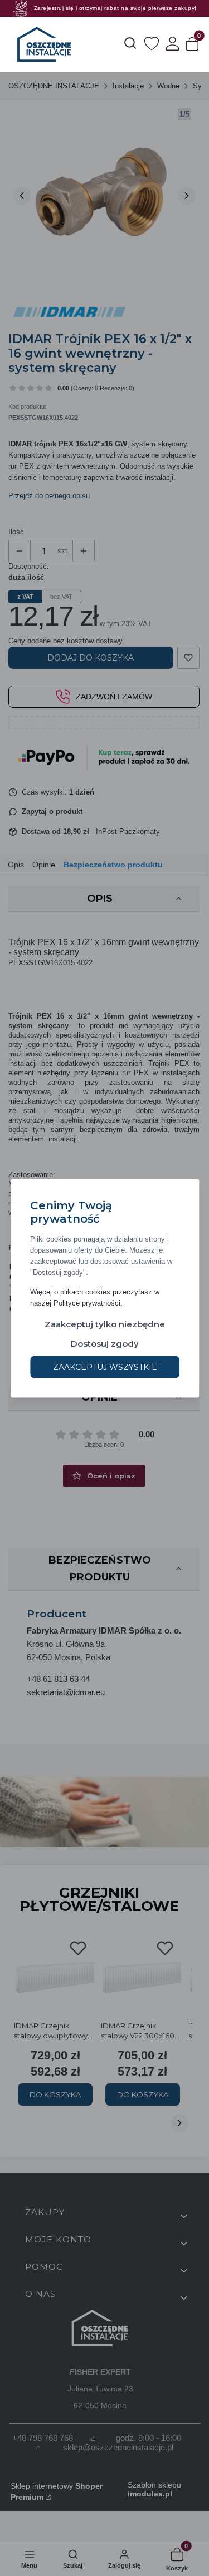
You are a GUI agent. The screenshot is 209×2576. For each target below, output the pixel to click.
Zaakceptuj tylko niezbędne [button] (105, 1324)
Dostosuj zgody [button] (105, 1343)
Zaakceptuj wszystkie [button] (104, 1367)
